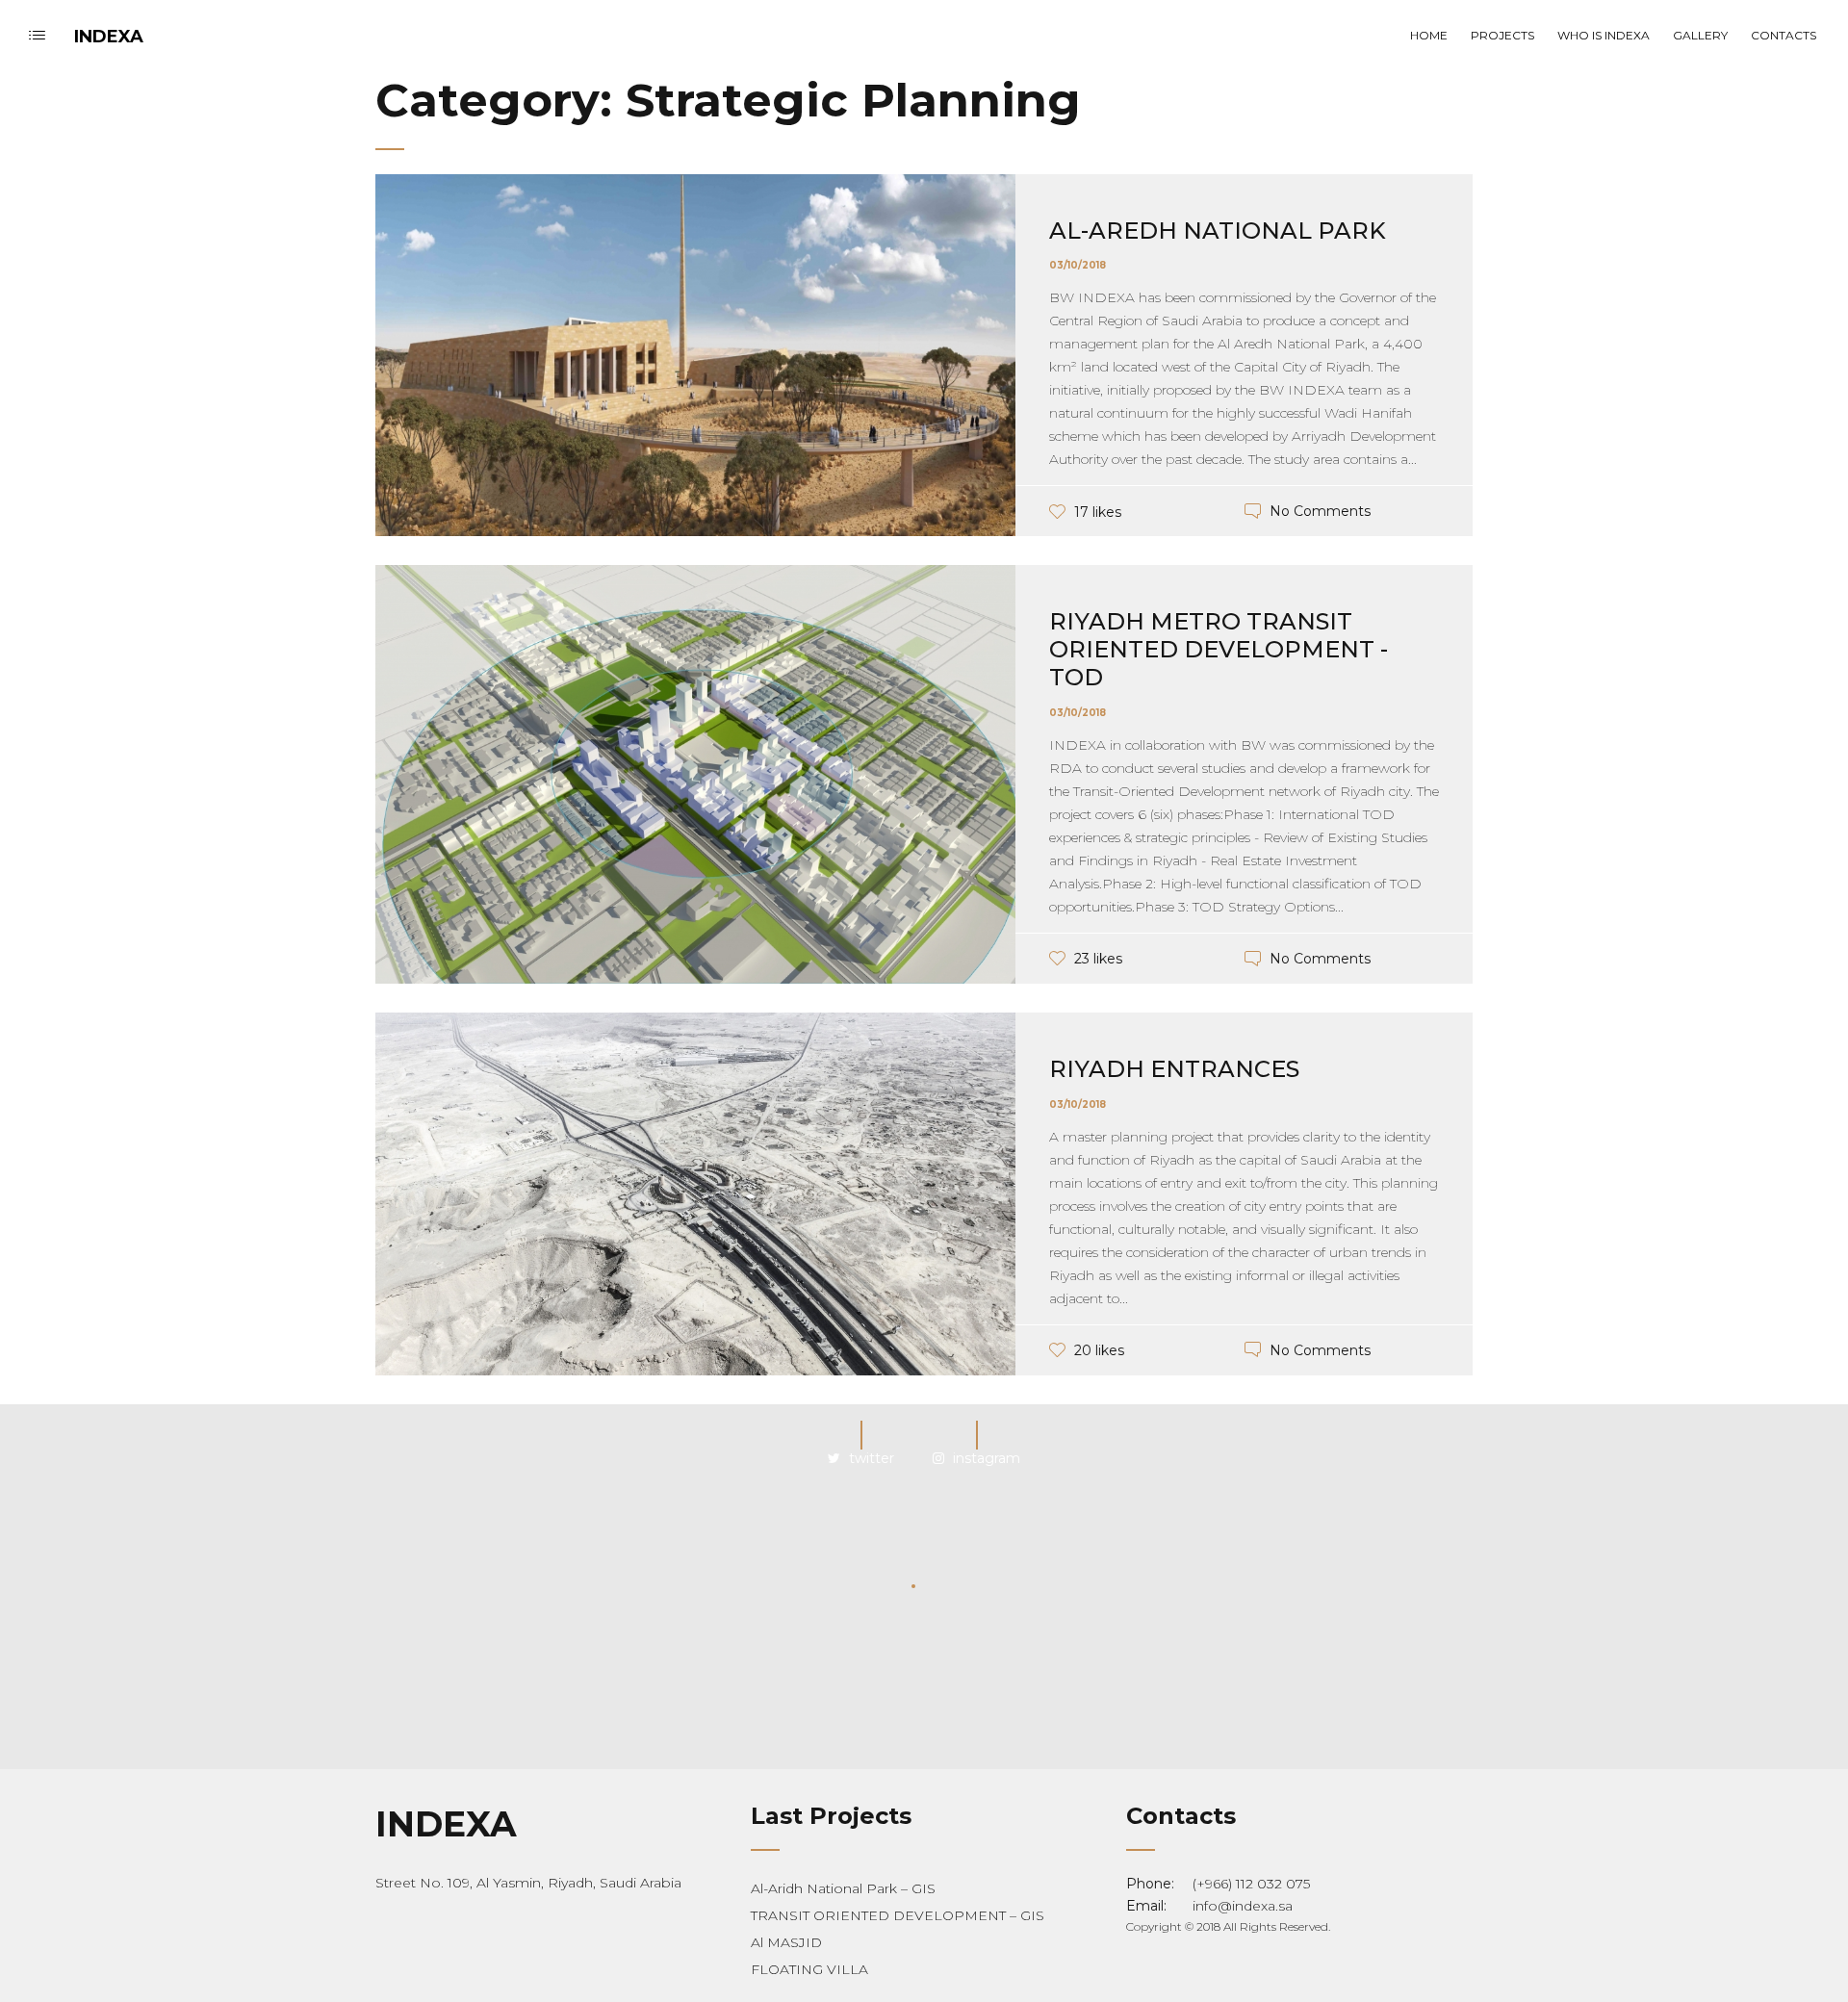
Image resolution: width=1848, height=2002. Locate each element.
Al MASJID (786, 1942)
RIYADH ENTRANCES (1174, 1069)
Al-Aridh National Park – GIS (843, 1888)
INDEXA (109, 37)
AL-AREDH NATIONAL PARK (1218, 231)
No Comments (1320, 512)
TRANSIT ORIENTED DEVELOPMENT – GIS (898, 1915)
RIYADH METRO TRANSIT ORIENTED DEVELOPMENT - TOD (1219, 649)
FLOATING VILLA (809, 1969)
